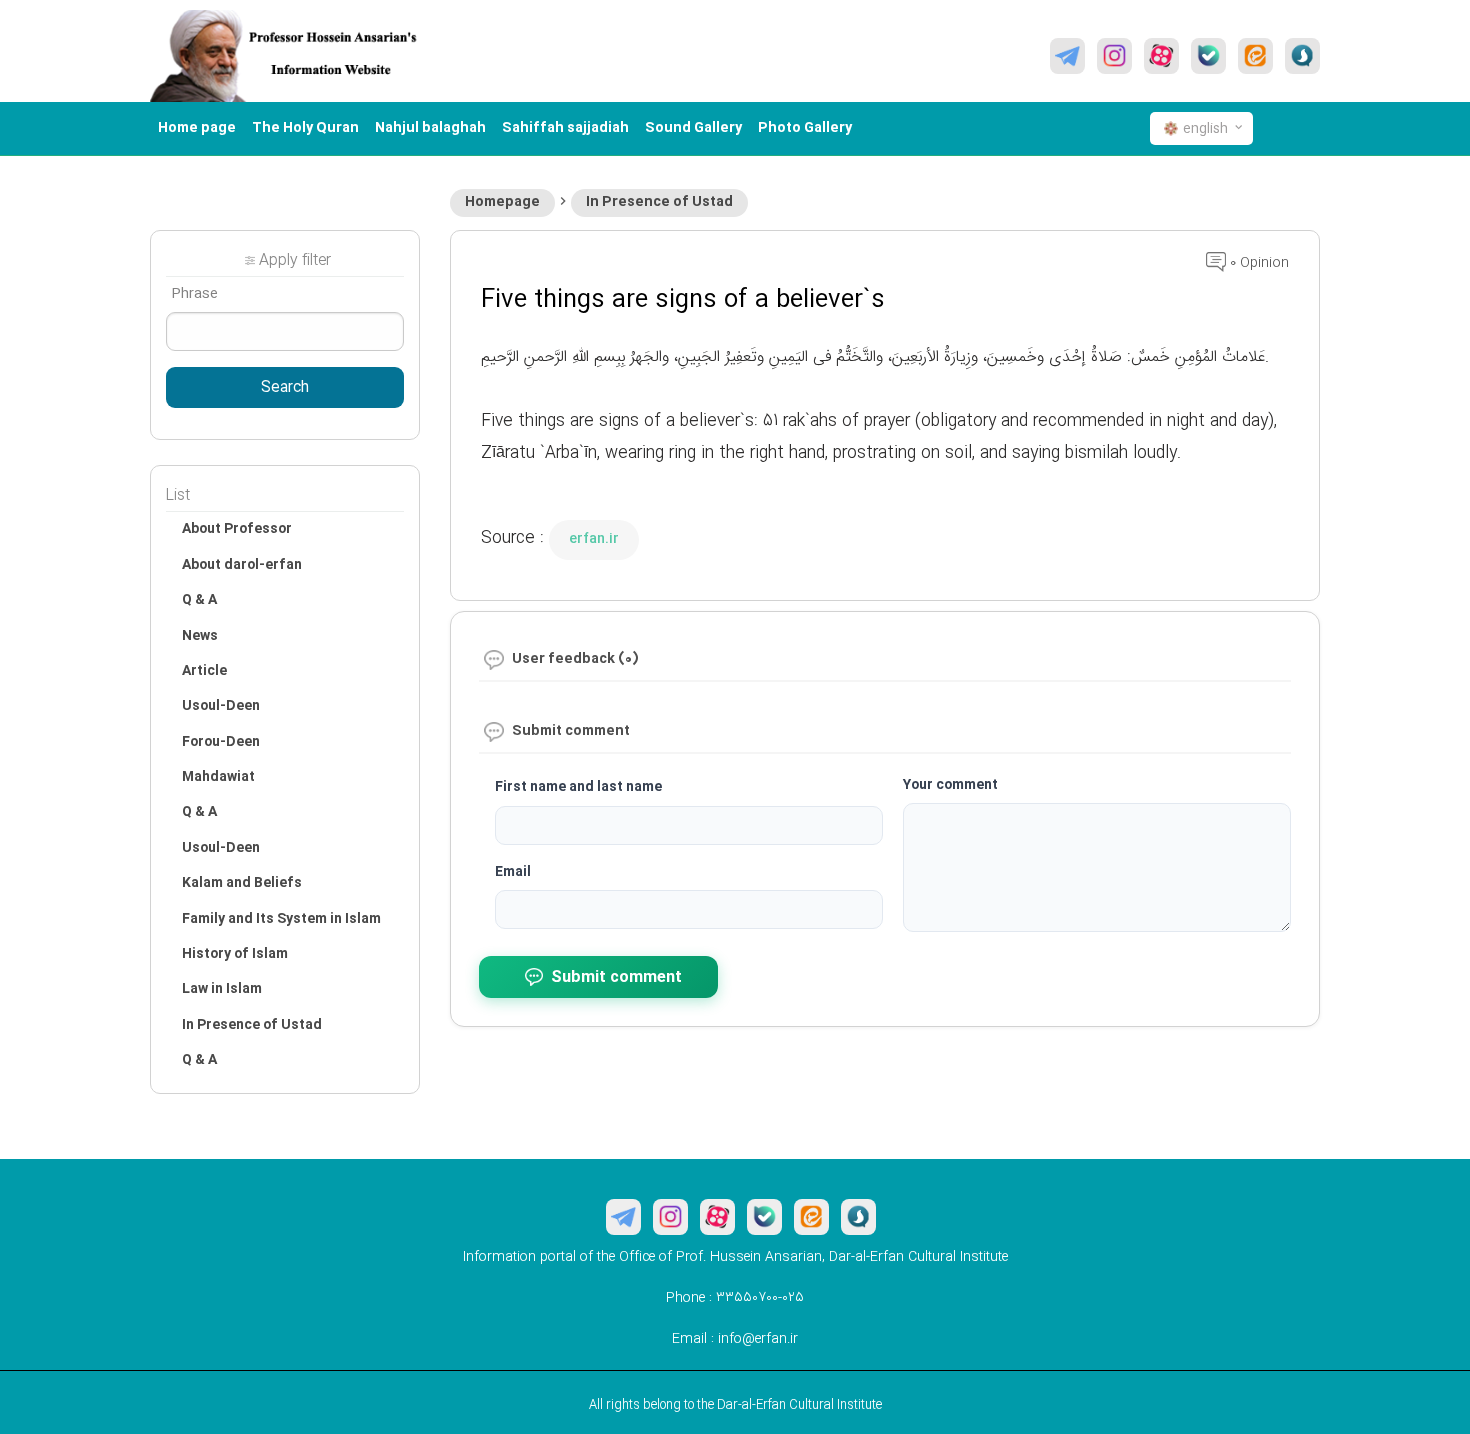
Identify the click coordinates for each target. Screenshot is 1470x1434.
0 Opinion (1257, 263)
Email (513, 872)
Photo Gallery (805, 128)
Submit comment (616, 977)
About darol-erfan (242, 565)
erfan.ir (594, 539)
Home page (197, 128)
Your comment (950, 785)
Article (204, 671)
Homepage (502, 202)
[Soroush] (1302, 56)
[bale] (1208, 56)
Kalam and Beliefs (242, 883)
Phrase (194, 294)
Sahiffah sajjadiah (565, 128)
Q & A (199, 600)
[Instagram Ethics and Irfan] (1114, 56)
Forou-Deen (221, 742)
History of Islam (235, 954)
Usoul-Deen (221, 706)
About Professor (237, 529)
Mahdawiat (218, 777)
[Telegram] (1067, 56)
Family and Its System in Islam (281, 919)
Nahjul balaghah (430, 128)
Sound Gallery (693, 128)
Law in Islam (222, 989)
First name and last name (578, 787)
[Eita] (1255, 56)
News (200, 636)
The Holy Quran (305, 128)
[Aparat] (1161, 56)
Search (285, 388)
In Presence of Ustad (659, 202)
